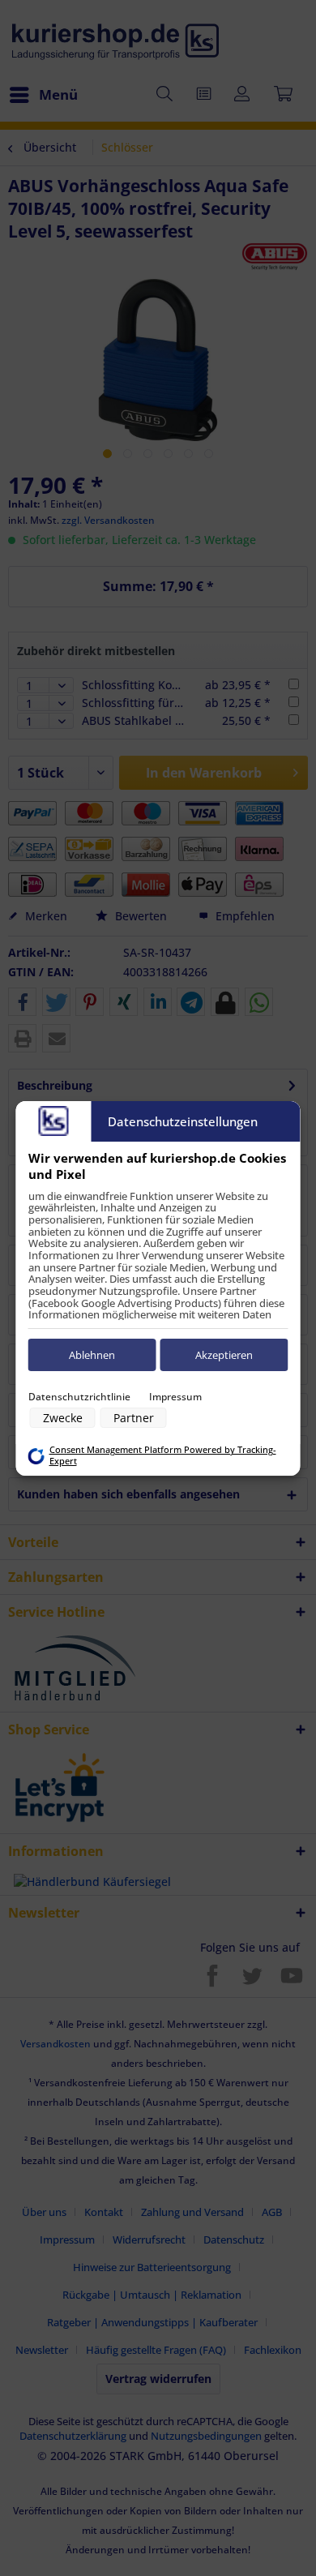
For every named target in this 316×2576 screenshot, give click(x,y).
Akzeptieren (224, 1355)
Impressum (175, 1397)
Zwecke (63, 1418)
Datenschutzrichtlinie (79, 1397)
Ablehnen (92, 1355)
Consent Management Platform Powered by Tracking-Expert (163, 1455)
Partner (134, 1418)
